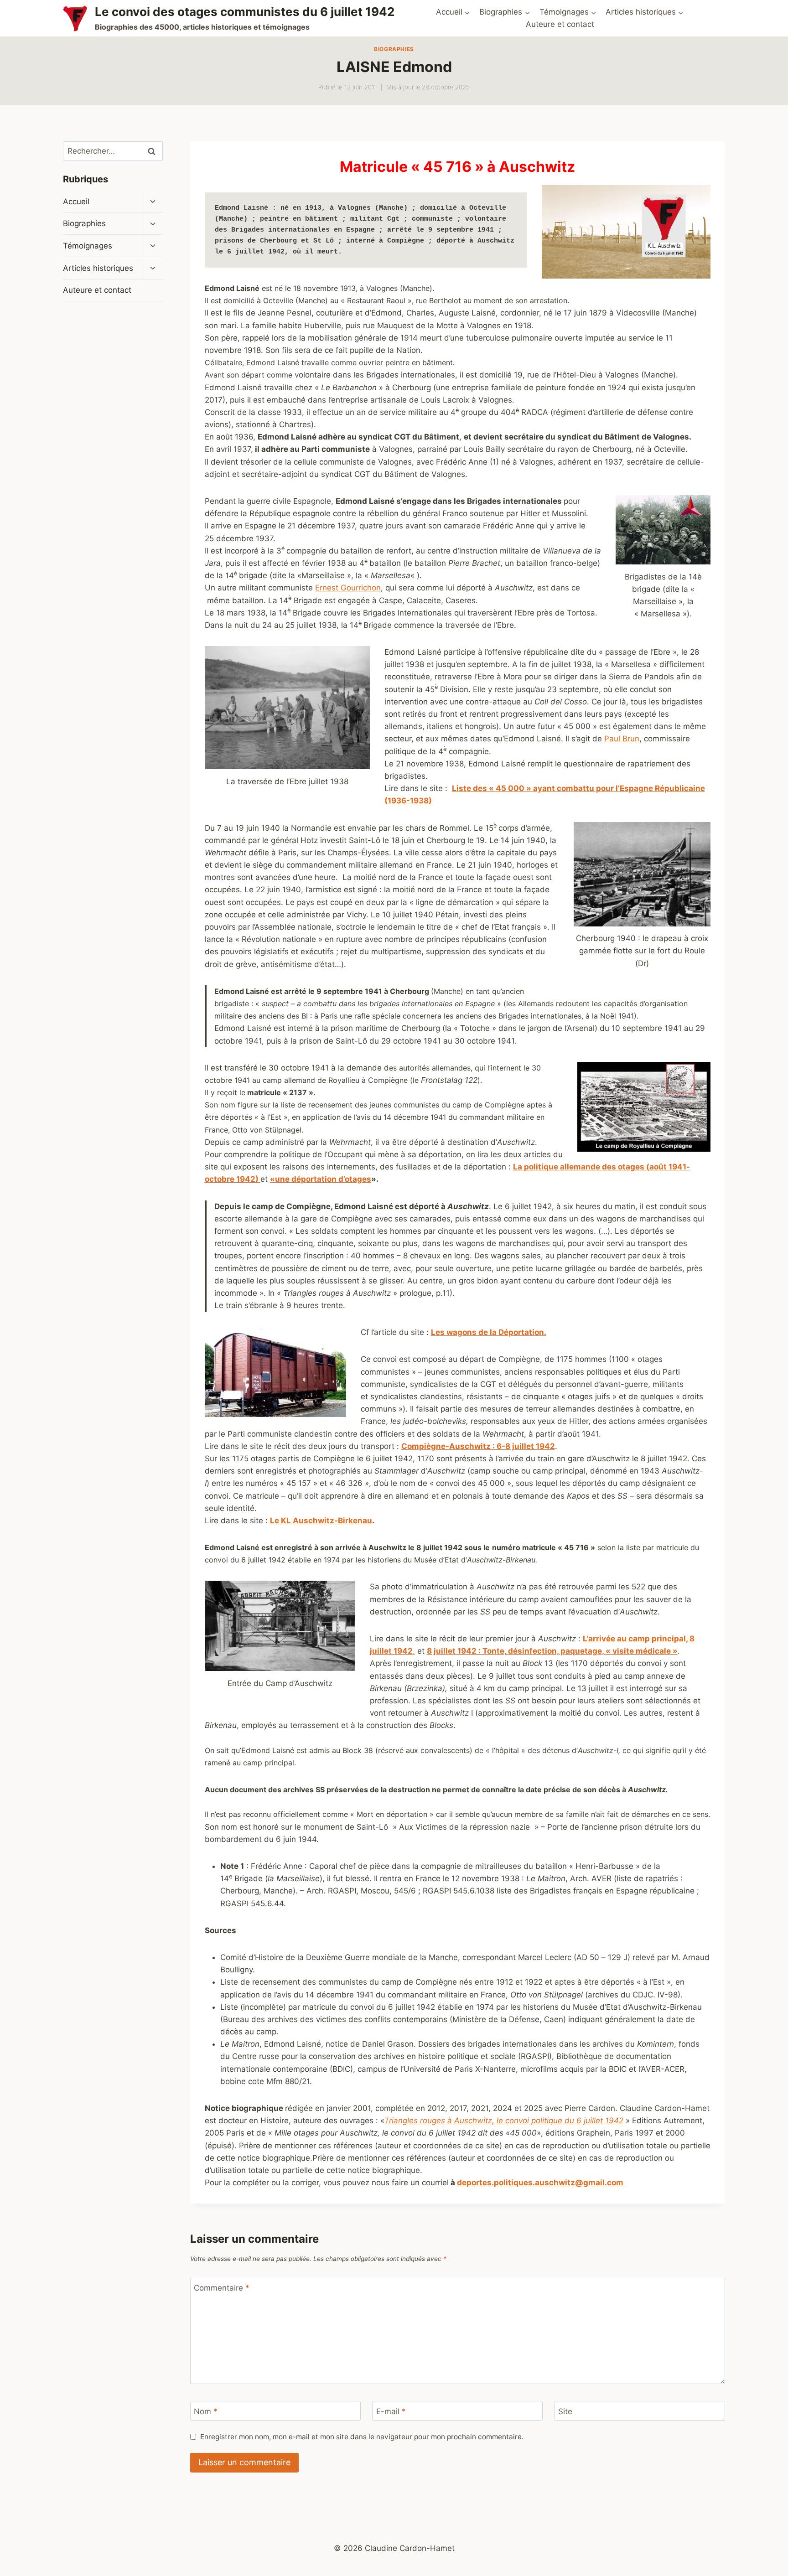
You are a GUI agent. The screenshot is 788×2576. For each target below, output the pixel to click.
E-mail (391, 2411)
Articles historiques (98, 268)
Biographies (394, 49)
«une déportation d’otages (321, 1179)
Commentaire (222, 2288)
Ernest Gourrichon (348, 588)
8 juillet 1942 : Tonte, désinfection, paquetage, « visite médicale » (552, 1651)
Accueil (76, 202)
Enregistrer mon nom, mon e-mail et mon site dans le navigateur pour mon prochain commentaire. (362, 2437)
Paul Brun (622, 739)
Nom (206, 2411)
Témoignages (88, 246)
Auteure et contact (560, 24)
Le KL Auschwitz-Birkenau (321, 1521)
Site (565, 2411)
